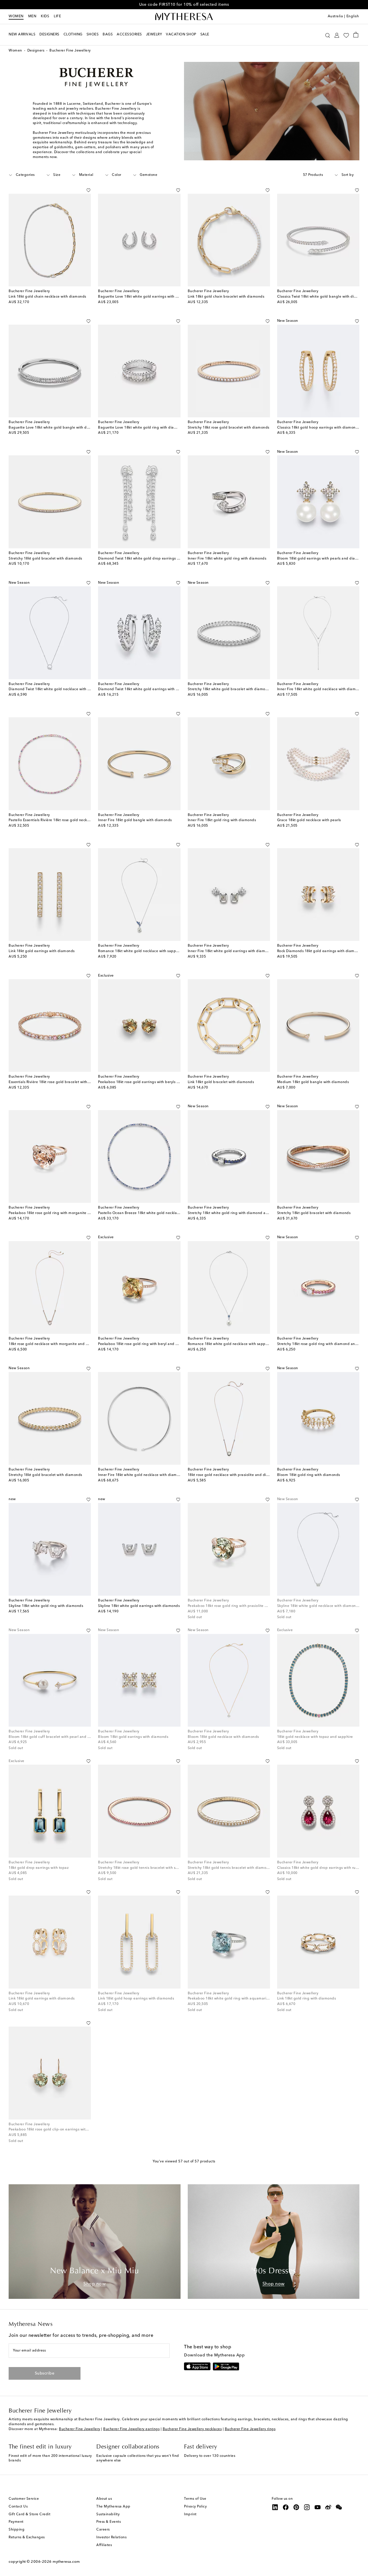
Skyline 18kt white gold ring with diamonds (46, 1606)
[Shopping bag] (356, 35)
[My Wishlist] (346, 35)
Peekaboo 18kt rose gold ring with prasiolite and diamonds (239, 1606)
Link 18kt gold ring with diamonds (307, 1999)
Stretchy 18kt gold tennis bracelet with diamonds (230, 1868)
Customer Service (24, 2499)
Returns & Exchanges (27, 2537)
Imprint (190, 2514)
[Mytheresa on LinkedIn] (275, 2507)
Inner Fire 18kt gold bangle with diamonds (135, 820)
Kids (45, 16)
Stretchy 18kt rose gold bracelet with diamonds (229, 428)
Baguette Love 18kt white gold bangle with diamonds (55, 428)
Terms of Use (195, 2499)
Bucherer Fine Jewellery (80, 2429)
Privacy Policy (195, 2507)
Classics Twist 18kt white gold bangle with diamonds (323, 297)
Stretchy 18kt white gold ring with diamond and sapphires (238, 1213)
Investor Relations (111, 2537)
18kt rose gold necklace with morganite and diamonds (56, 1344)
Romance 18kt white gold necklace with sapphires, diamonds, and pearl (160, 951)
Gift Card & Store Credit (29, 2514)
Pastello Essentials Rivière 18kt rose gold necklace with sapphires (64, 820)
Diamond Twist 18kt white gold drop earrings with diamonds (150, 559)
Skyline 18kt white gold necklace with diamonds (319, 1606)
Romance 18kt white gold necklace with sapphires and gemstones (245, 1344)
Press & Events (109, 2522)
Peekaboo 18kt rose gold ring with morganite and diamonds (61, 1213)
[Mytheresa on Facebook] (286, 2507)
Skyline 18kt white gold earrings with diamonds (139, 1606)
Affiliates (104, 2545)
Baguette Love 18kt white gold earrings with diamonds (145, 297)
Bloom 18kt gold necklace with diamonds (223, 1737)
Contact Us (18, 2507)
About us (104, 2499)
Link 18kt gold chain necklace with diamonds (47, 297)
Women (16, 16)
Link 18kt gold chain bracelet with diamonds (226, 297)
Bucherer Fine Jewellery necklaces (192, 2429)
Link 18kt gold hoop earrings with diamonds (136, 1999)
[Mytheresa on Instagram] (307, 2507)
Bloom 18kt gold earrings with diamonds (133, 1737)
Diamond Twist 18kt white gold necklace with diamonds (57, 689)
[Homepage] (184, 17)
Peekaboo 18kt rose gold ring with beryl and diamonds (145, 1344)
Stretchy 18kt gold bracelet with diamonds (45, 559)
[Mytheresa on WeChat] (339, 2507)
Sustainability (108, 2514)
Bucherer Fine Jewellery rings (250, 2429)
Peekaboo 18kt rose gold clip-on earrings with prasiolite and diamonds (70, 2130)
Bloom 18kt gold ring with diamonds (309, 1475)
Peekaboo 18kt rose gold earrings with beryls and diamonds (150, 1082)
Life (57, 16)
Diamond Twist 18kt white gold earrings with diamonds (145, 689)
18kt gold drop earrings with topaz (39, 1868)
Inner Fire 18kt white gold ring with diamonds (227, 559)
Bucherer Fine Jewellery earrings (131, 2429)
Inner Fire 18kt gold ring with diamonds (222, 820)
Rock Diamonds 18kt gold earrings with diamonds (320, 951)
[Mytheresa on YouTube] (318, 2507)
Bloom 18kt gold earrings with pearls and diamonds (322, 559)
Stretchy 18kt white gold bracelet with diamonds (230, 689)
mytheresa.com (66, 2562)
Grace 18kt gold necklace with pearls (309, 820)
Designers (36, 51)
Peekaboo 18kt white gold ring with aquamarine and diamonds (242, 1999)
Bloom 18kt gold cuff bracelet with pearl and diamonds (57, 1737)
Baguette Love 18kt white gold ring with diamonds (142, 428)
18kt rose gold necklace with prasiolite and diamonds (234, 1475)
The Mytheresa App (113, 2507)
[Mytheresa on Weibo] (328, 2507)
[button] (328, 35)
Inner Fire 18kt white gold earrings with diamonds (231, 951)
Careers (103, 2530)
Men (32, 16)
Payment (16, 2522)
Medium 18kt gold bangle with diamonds (313, 1082)
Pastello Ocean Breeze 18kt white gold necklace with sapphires (153, 1213)
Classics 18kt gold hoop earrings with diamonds (318, 428)
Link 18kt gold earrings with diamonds (42, 951)
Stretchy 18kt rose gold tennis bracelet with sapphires (144, 1868)
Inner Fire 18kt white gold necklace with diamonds (321, 689)
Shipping (17, 2530)
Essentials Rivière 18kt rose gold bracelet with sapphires (57, 1082)
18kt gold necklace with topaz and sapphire (315, 1737)
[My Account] (337, 35)
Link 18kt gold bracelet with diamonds (221, 1082)
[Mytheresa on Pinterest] (296, 2507)
